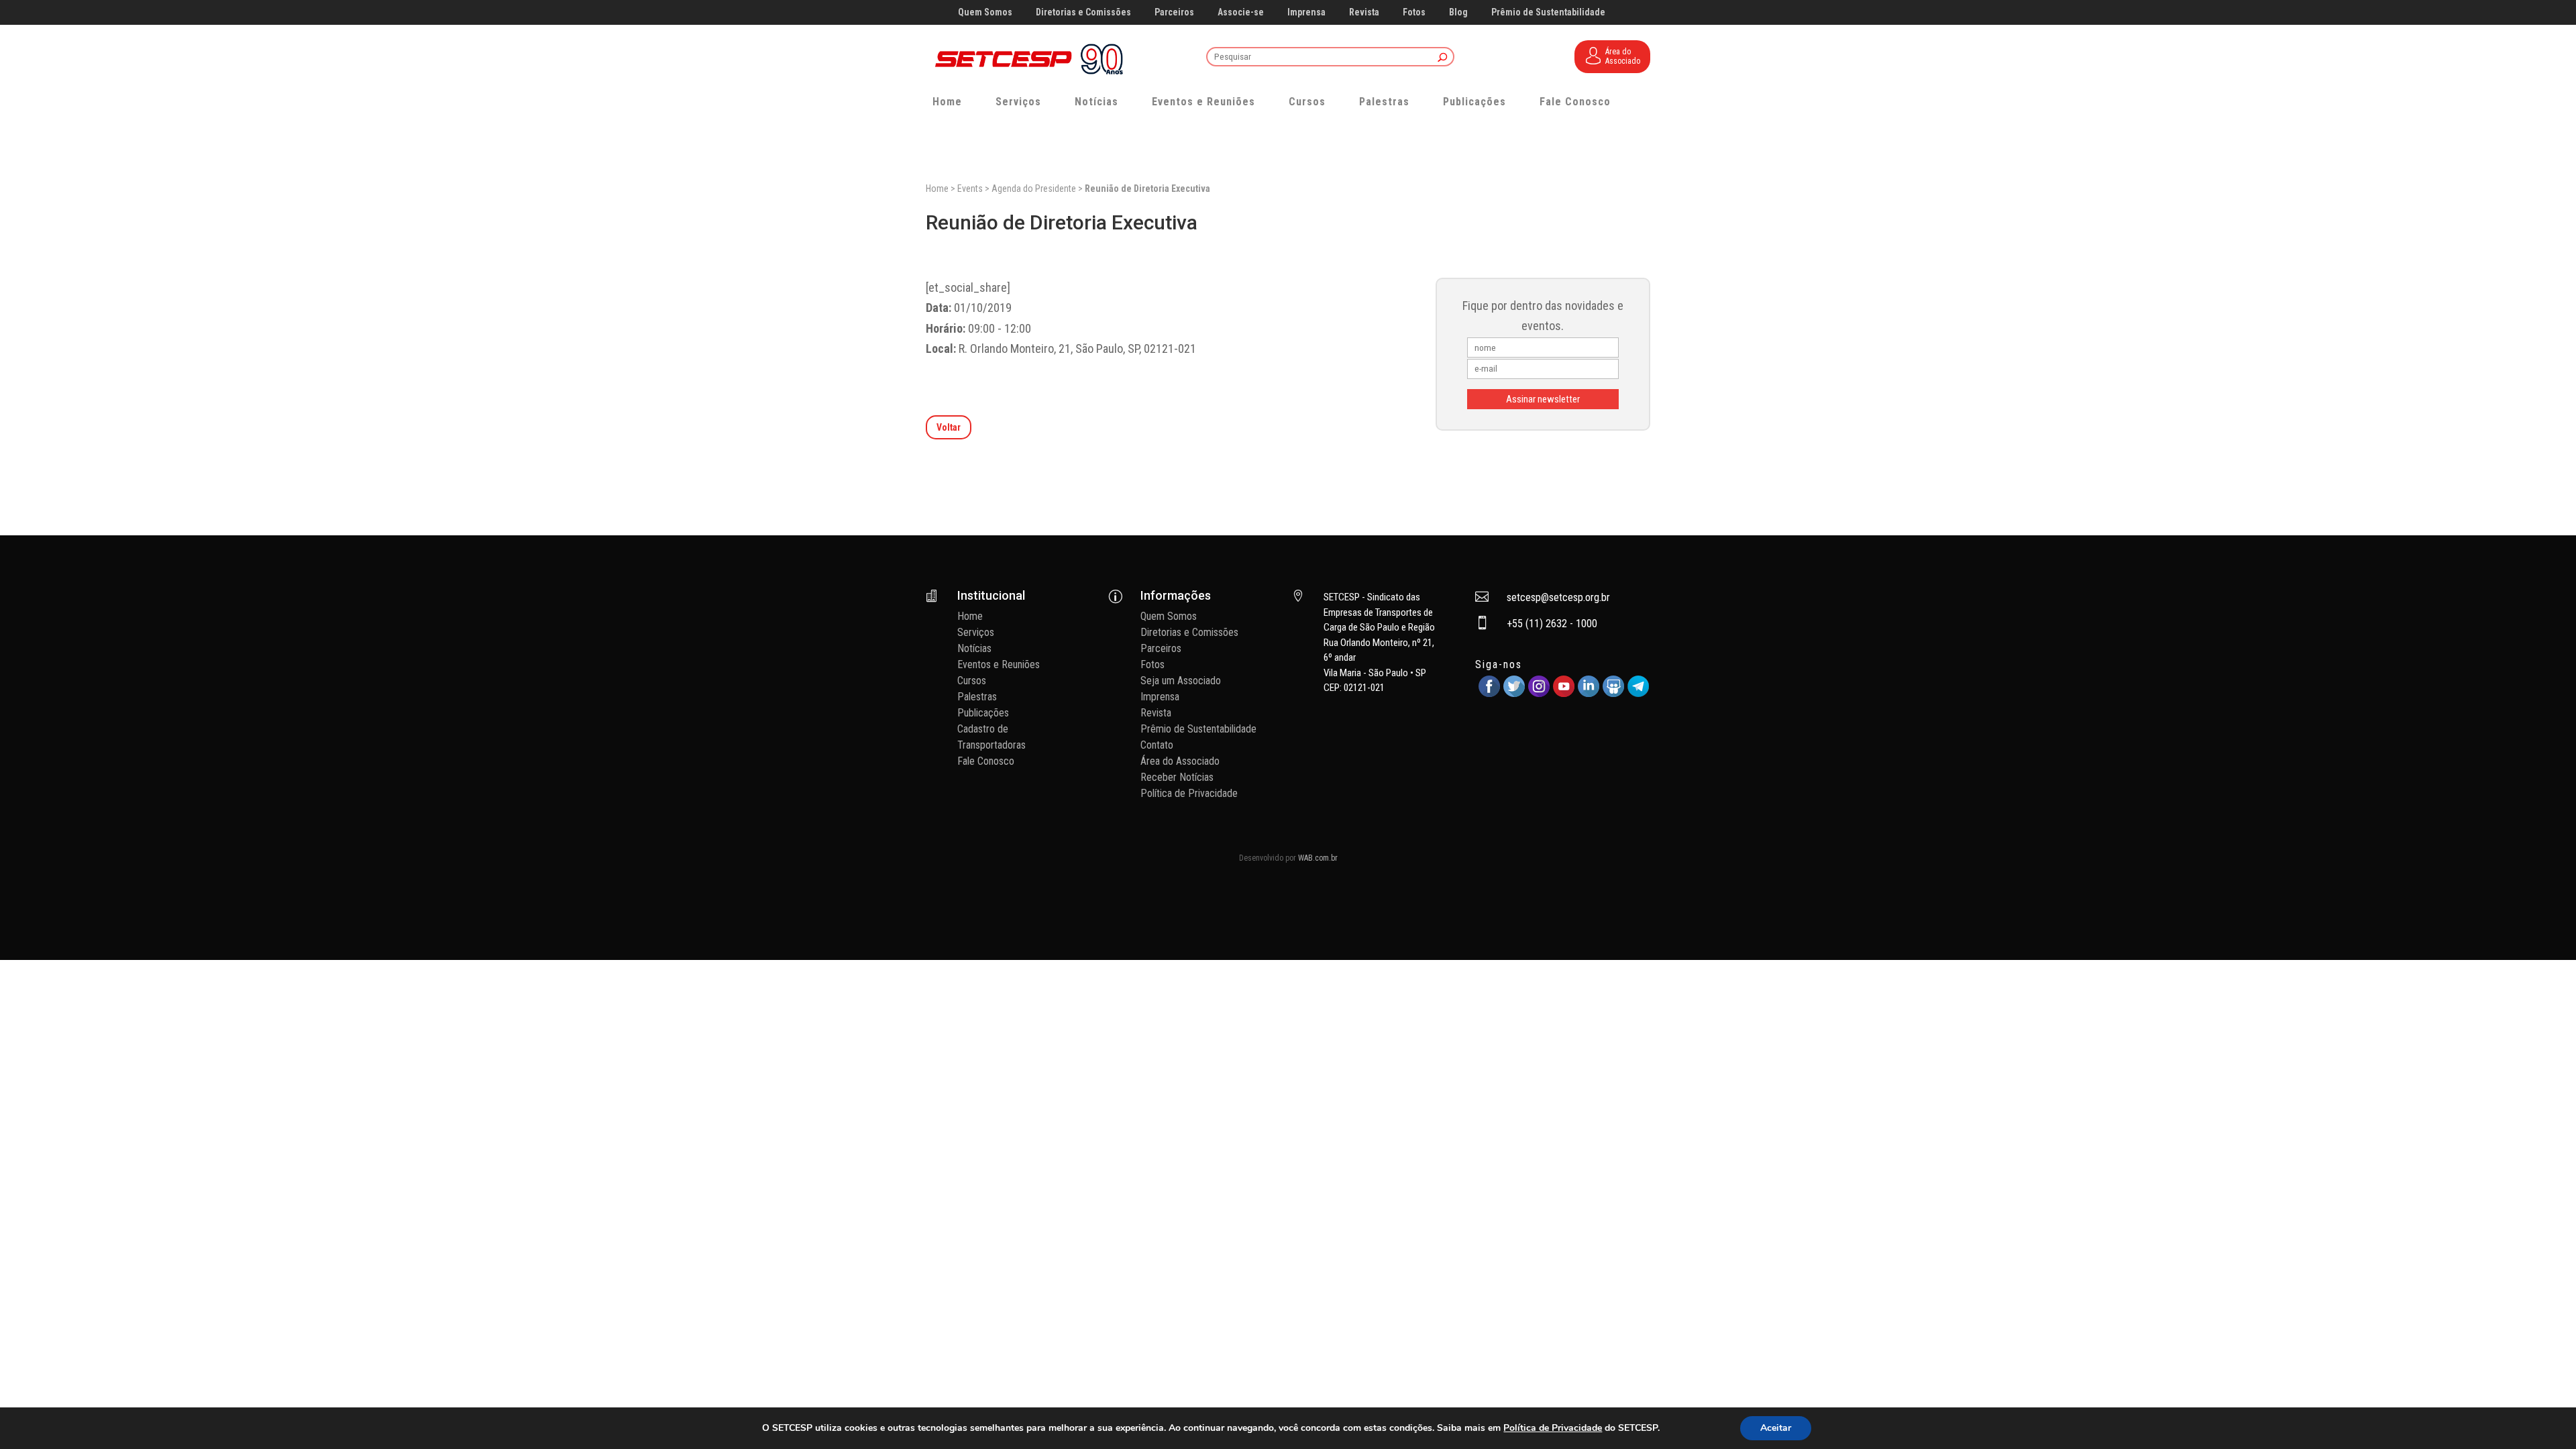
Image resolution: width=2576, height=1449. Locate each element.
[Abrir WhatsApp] (2542, 1415)
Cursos (1307, 102)
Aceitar (1776, 1428)
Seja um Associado (1181, 681)
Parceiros (1174, 12)
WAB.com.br (1318, 858)
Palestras (1384, 102)
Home (947, 102)
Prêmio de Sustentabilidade (1548, 12)
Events (970, 189)
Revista (1364, 12)
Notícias (1096, 102)
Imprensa (1306, 12)
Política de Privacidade (1189, 793)
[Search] (1443, 58)
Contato (1157, 745)
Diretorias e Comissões (1083, 12)
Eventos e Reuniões (1203, 102)
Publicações (1474, 102)
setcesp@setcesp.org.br (1558, 597)
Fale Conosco (1575, 102)
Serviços (1018, 102)
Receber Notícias (1177, 777)
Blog (1458, 12)
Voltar (949, 427)
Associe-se (1241, 12)
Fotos (1414, 12)
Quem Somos (985, 12)
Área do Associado (1180, 761)
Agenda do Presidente (1034, 189)
